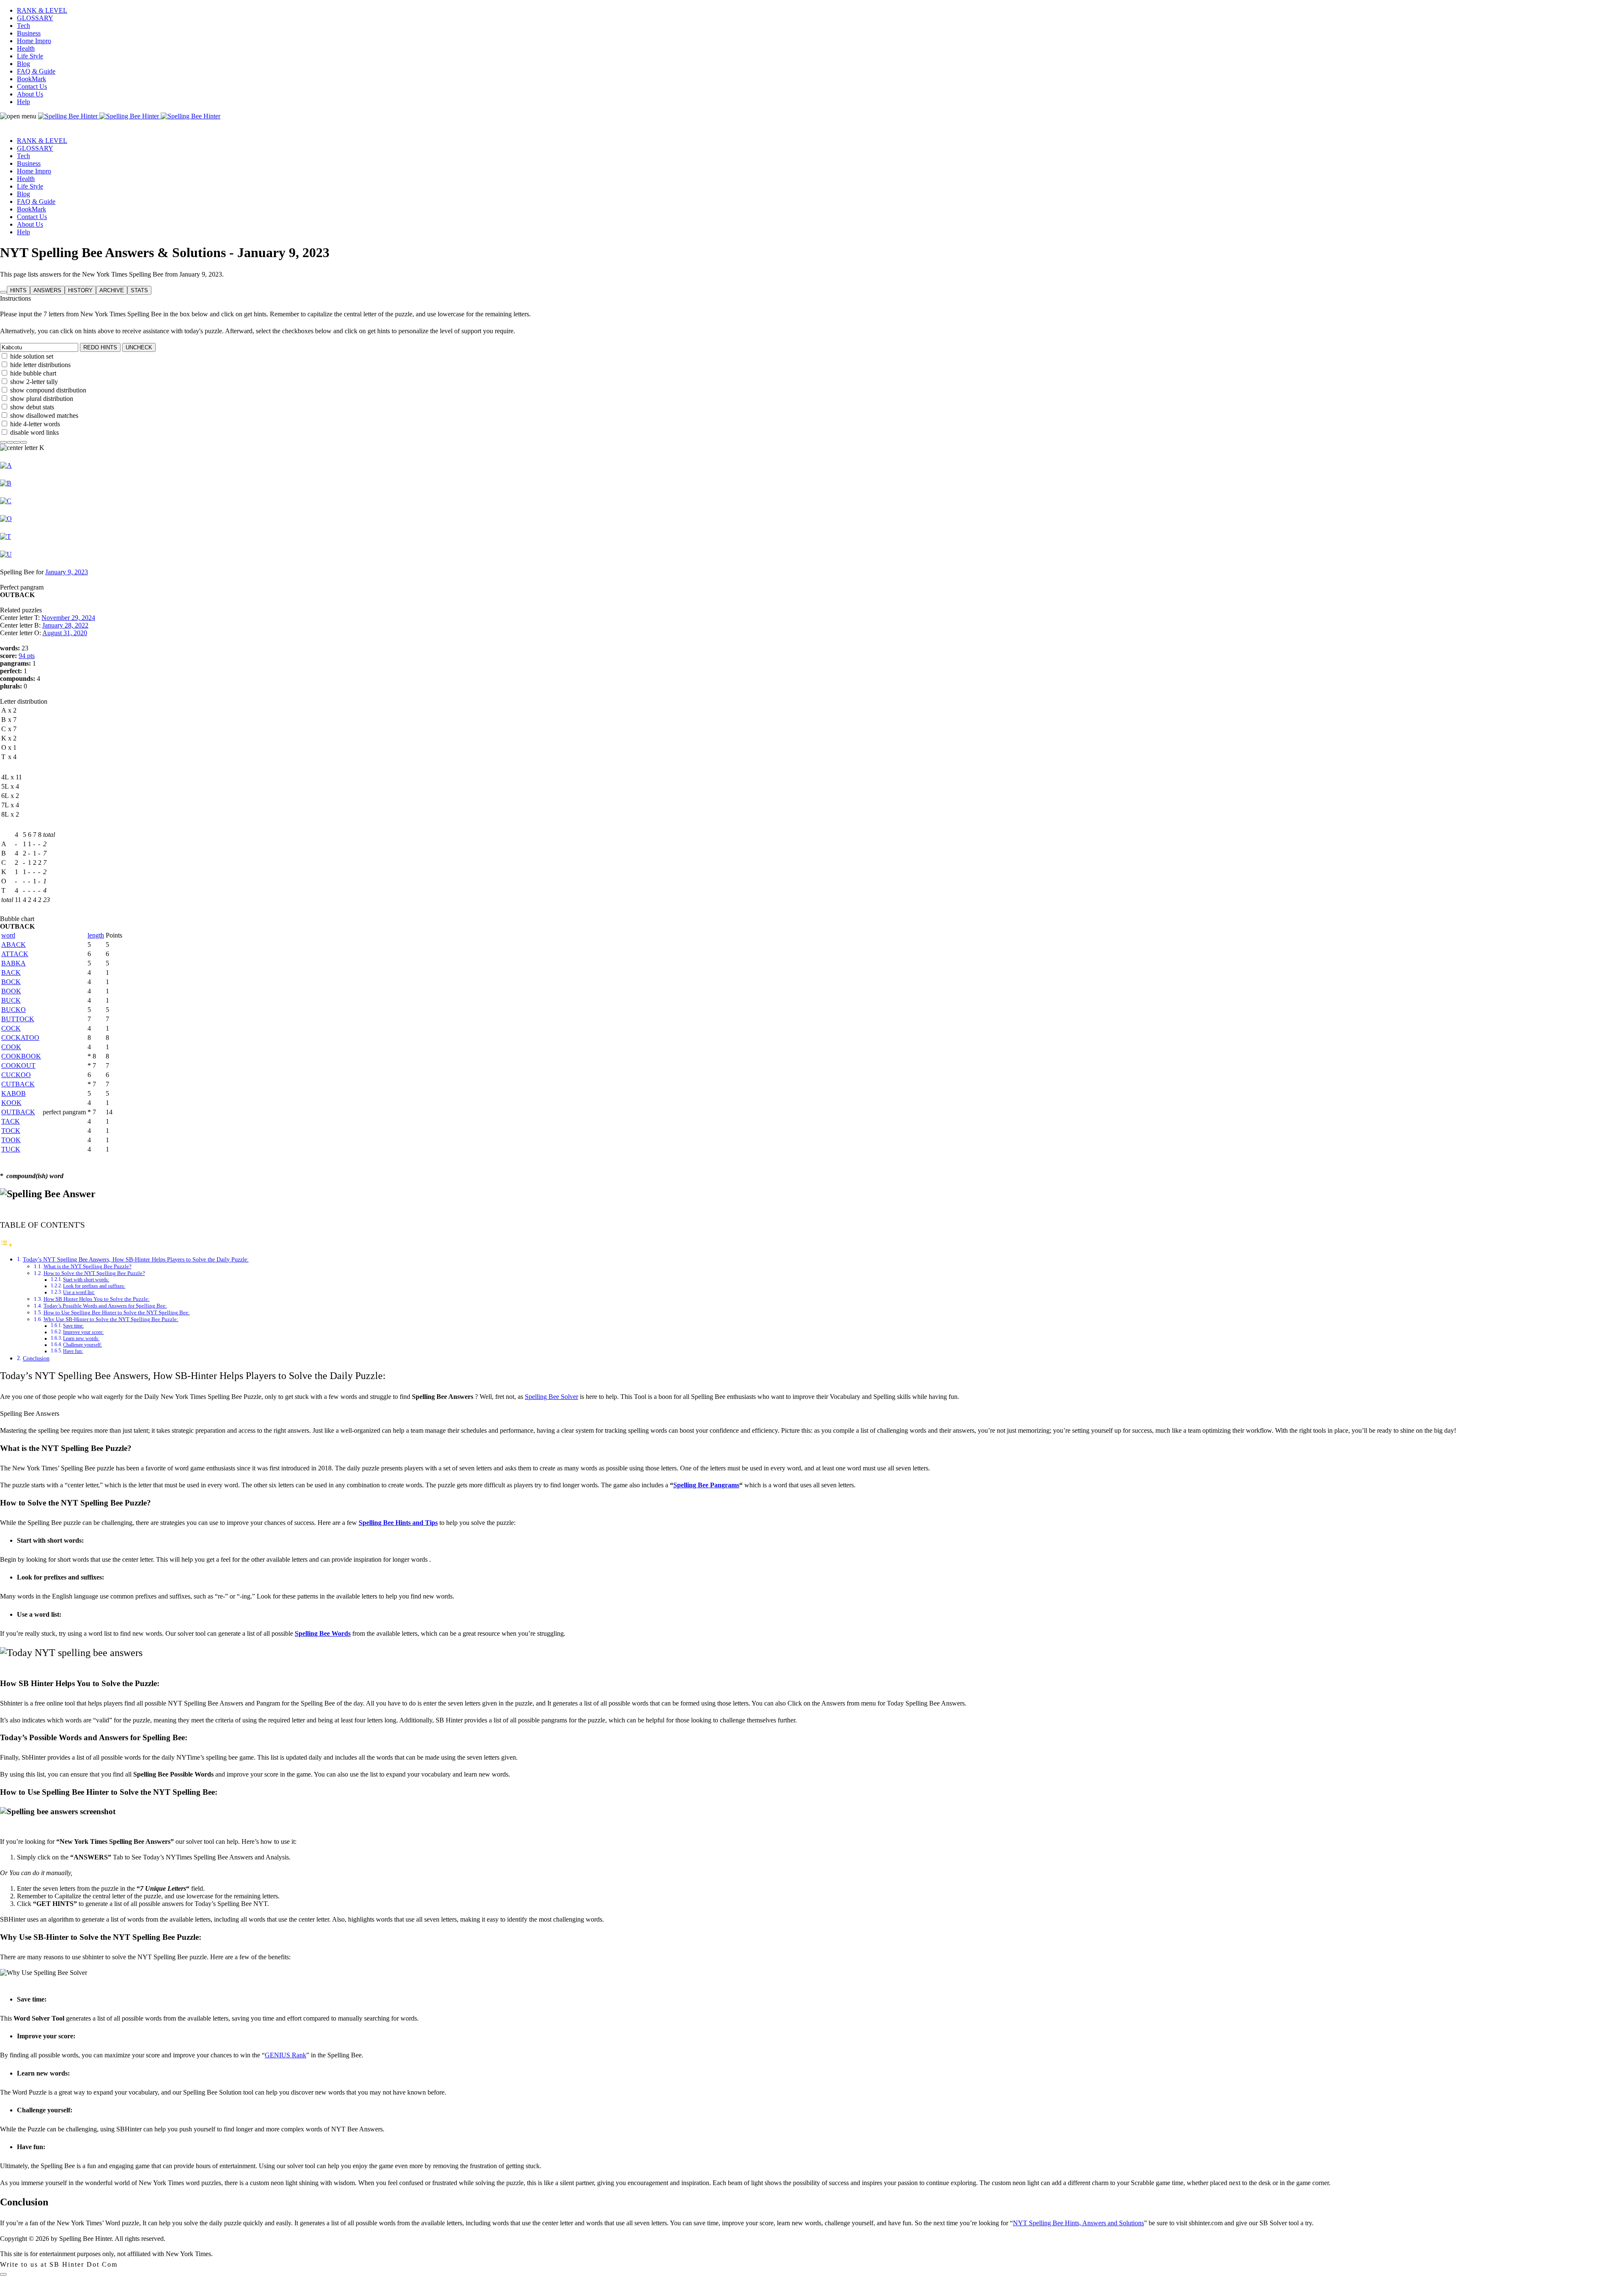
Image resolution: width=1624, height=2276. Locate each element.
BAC (11, 972)
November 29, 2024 (68, 618)
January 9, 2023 (67, 572)
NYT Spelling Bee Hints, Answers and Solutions (1078, 2223)
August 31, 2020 (65, 633)
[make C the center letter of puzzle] (6, 501)
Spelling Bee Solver (551, 1397)
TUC (11, 1149)
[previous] (10, 440)
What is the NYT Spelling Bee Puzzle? (88, 1266)
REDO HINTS (100, 347)
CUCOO (16, 1075)
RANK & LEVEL (42, 10)
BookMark (32, 79)
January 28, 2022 (65, 625)
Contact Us (32, 86)
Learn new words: (81, 1339)
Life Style (30, 56)
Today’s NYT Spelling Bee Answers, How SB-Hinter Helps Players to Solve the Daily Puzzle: (136, 1259)
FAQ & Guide (36, 71)
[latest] (24, 440)
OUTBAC (18, 1112)
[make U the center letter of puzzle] (6, 554)
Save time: (73, 1326)
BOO (11, 991)
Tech (23, 26)
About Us (30, 94)
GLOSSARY (35, 18)
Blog (23, 64)
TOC (11, 1131)
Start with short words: (86, 1280)
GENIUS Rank (285, 2055)
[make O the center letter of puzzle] (6, 519)
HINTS (18, 290)
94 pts (27, 656)
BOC (11, 982)
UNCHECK (139, 347)
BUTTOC (18, 1019)
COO (11, 1047)
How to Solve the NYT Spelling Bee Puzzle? (94, 1273)
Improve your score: (83, 1332)
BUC (11, 1000)
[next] (17, 440)
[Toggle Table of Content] (6, 1245)
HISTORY (80, 290)
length (96, 935)
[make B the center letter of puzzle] (6, 483)
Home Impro (34, 41)
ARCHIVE (112, 290)
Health (26, 48)
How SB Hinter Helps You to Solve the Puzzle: (97, 1299)
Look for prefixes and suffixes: (94, 1286)
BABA (14, 963)
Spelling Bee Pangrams (706, 1485)
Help (23, 102)
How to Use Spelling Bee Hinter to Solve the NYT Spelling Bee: (117, 1312)
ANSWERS (47, 290)
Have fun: (73, 1351)
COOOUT (18, 1065)
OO (11, 1103)
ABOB (14, 1093)
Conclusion (36, 1358)
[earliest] (3, 440)
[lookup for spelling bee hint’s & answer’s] (3, 292)
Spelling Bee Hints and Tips (398, 1523)
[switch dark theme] (3, 2274)
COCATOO (20, 1038)
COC (11, 1028)
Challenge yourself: (82, 1345)
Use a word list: (79, 1293)
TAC (11, 1121)
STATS (139, 290)
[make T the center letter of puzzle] (5, 536)
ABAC (14, 945)
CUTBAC (18, 1084)
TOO (11, 1140)
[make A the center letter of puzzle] (6, 465)
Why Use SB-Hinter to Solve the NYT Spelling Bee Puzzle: (111, 1319)
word (8, 935)
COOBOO (21, 1056)
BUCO (14, 1010)
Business (29, 33)
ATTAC (15, 954)
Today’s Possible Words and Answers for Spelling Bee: (105, 1306)
